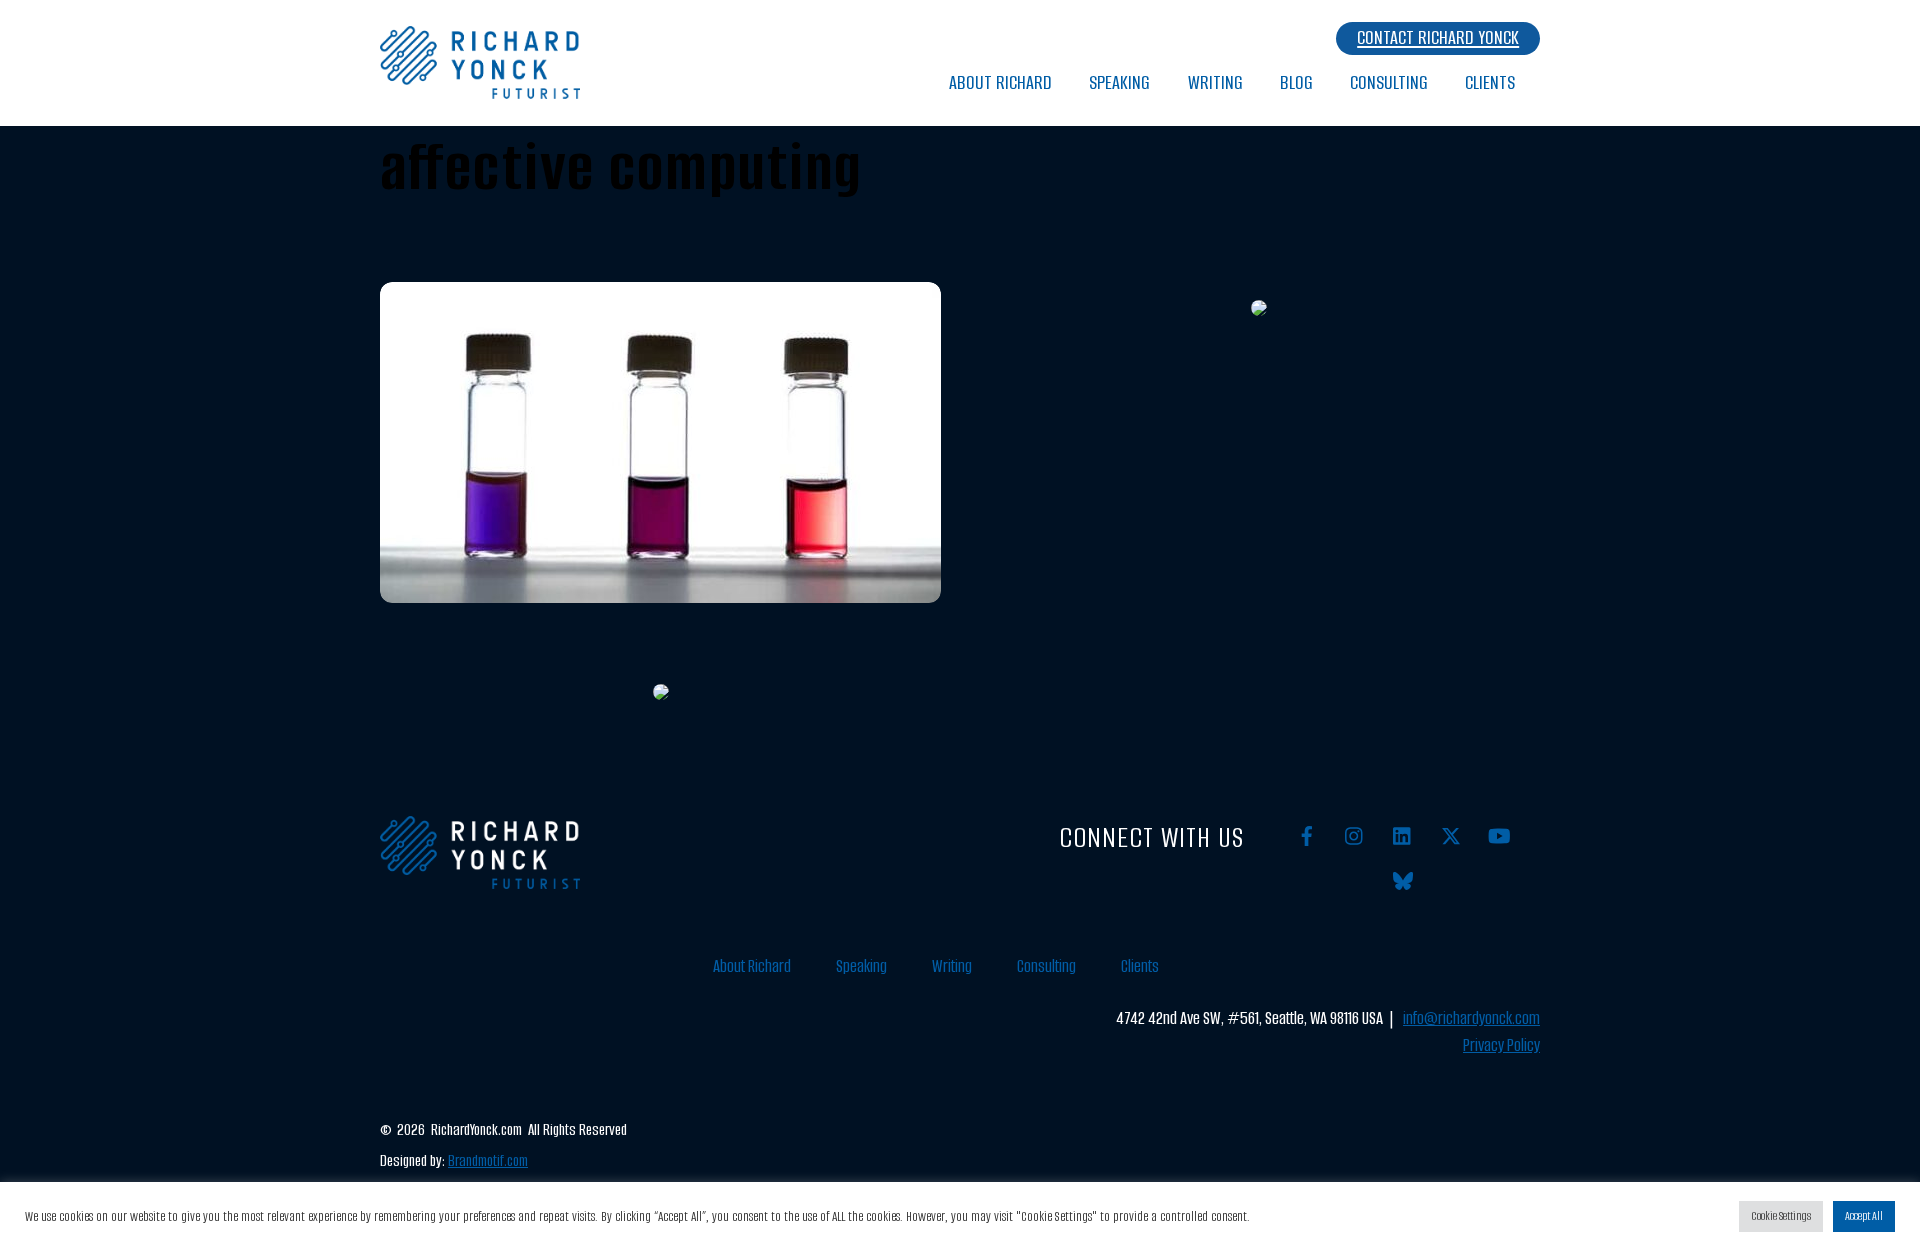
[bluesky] (1403, 880)
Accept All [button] (1864, 1216)
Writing (1215, 82)
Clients (1490, 82)
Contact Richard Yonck (1438, 37)
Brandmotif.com (488, 1161)
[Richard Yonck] (480, 88)
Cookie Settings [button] (1781, 1216)
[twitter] (1451, 835)
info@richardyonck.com (1471, 1018)
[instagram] (1355, 835)
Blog (1296, 82)
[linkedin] (1403, 835)
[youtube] (1499, 835)
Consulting (1389, 82)
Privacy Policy (1501, 1045)
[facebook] (1307, 835)
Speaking (1119, 82)
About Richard (1000, 82)
